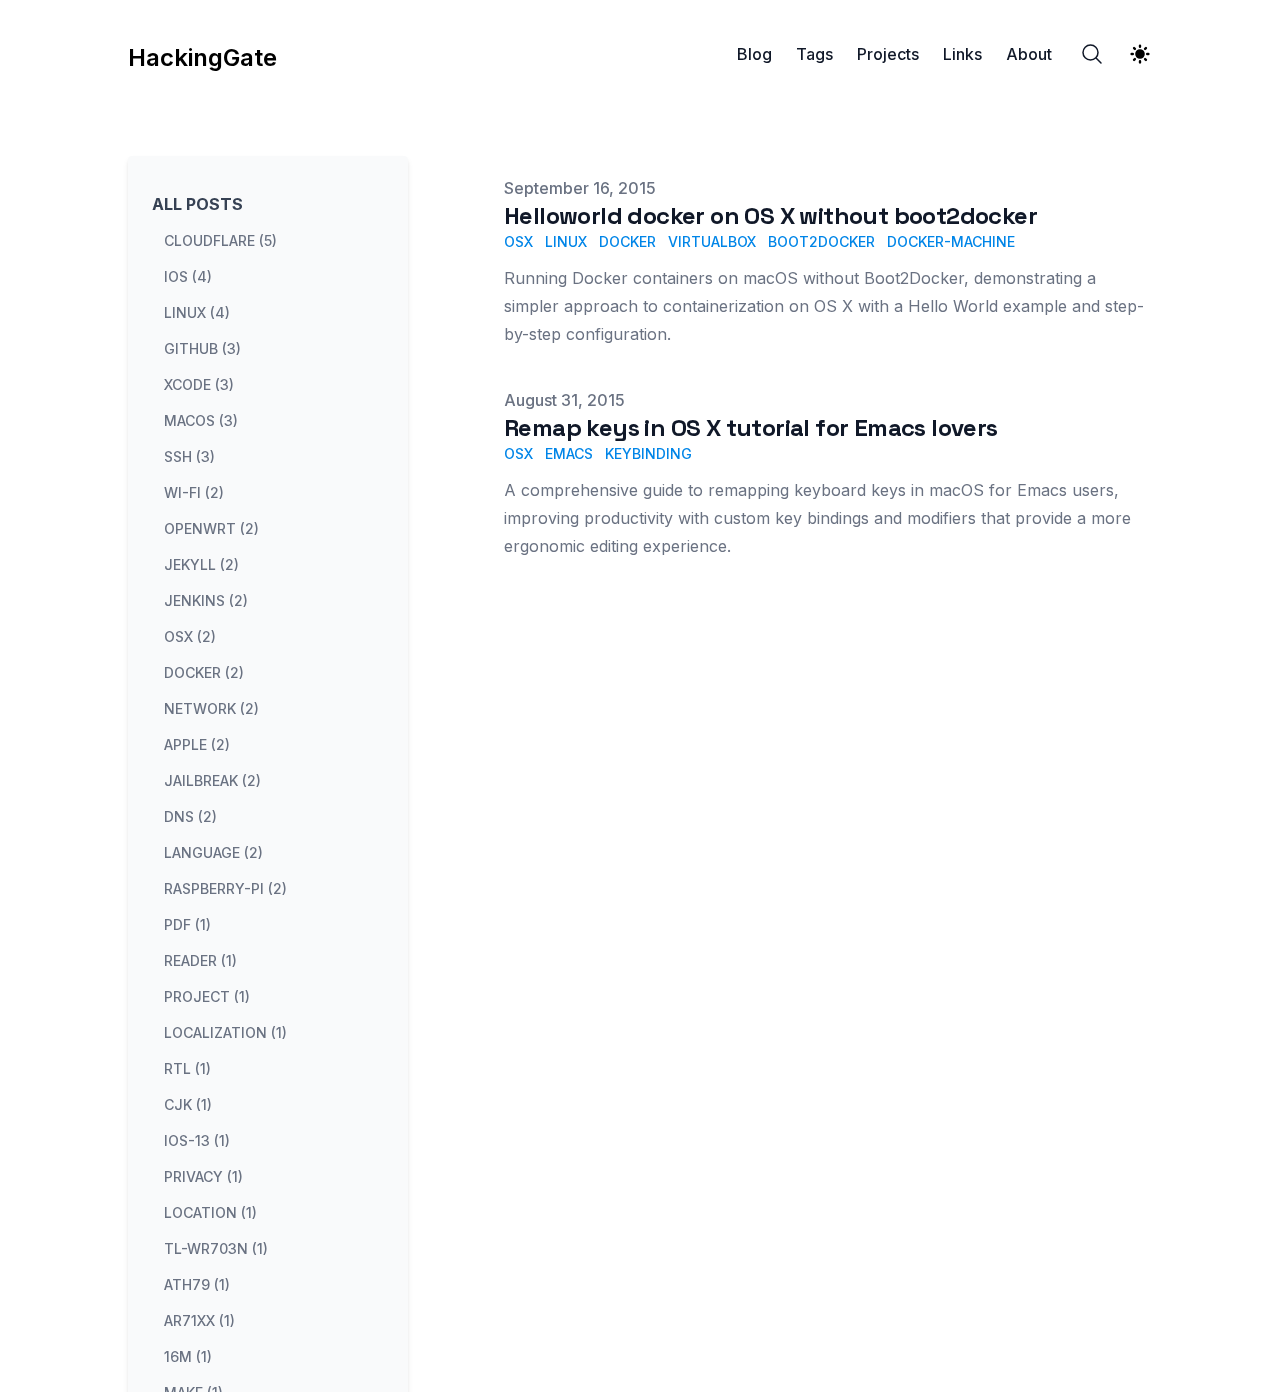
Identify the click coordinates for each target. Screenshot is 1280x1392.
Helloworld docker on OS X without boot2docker (770, 215)
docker (627, 241)
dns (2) (190, 816)
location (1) (210, 1212)
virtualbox (712, 241)
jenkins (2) (206, 600)
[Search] (1092, 54)
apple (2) (197, 744)
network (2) (211, 708)
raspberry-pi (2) (225, 888)
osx (518, 241)
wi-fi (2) (194, 492)
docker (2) (204, 672)
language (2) (213, 852)
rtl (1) (187, 1068)
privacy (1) (203, 1176)
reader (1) (200, 960)
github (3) (202, 348)
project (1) (207, 996)
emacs (569, 453)
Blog (754, 54)
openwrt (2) (211, 528)
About (1029, 54)
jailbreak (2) (212, 780)
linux (566, 241)
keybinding (648, 453)
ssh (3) (189, 456)
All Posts (197, 204)
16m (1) (188, 1356)
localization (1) (225, 1032)
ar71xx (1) (199, 1320)
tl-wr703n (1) (216, 1248)
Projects (888, 54)
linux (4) (197, 312)
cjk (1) (188, 1104)
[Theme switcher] (1140, 54)
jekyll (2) (201, 564)
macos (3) (201, 420)
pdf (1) (187, 924)
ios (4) (188, 276)
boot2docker (821, 241)
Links (962, 54)
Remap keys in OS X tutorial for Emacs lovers (751, 427)
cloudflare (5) (220, 240)
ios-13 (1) (197, 1140)
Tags (814, 54)
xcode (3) (199, 384)
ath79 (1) (197, 1284)
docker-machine (951, 241)
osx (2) (190, 636)
